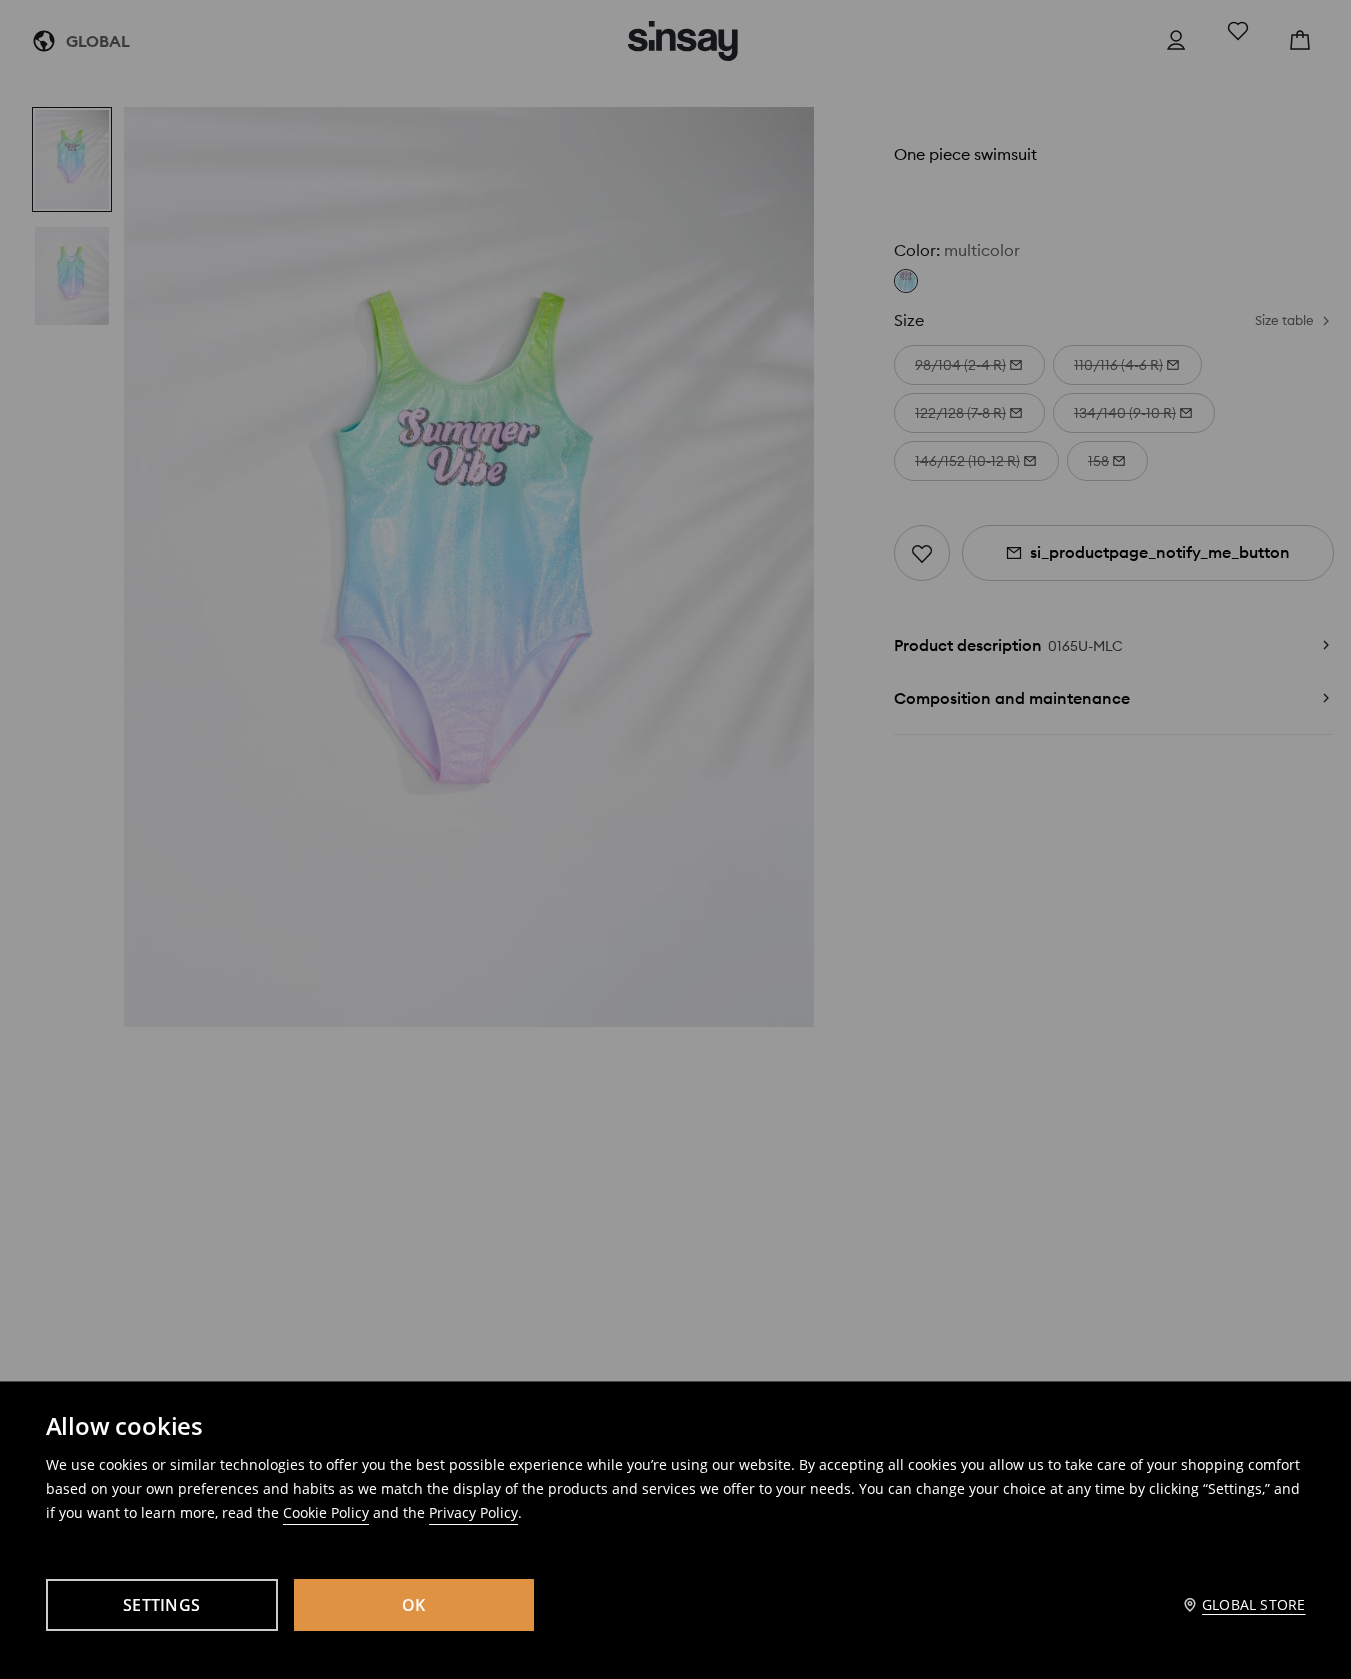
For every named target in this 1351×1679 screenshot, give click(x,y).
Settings (161, 1605)
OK (414, 1605)
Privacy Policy (473, 1512)
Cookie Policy (326, 1512)
